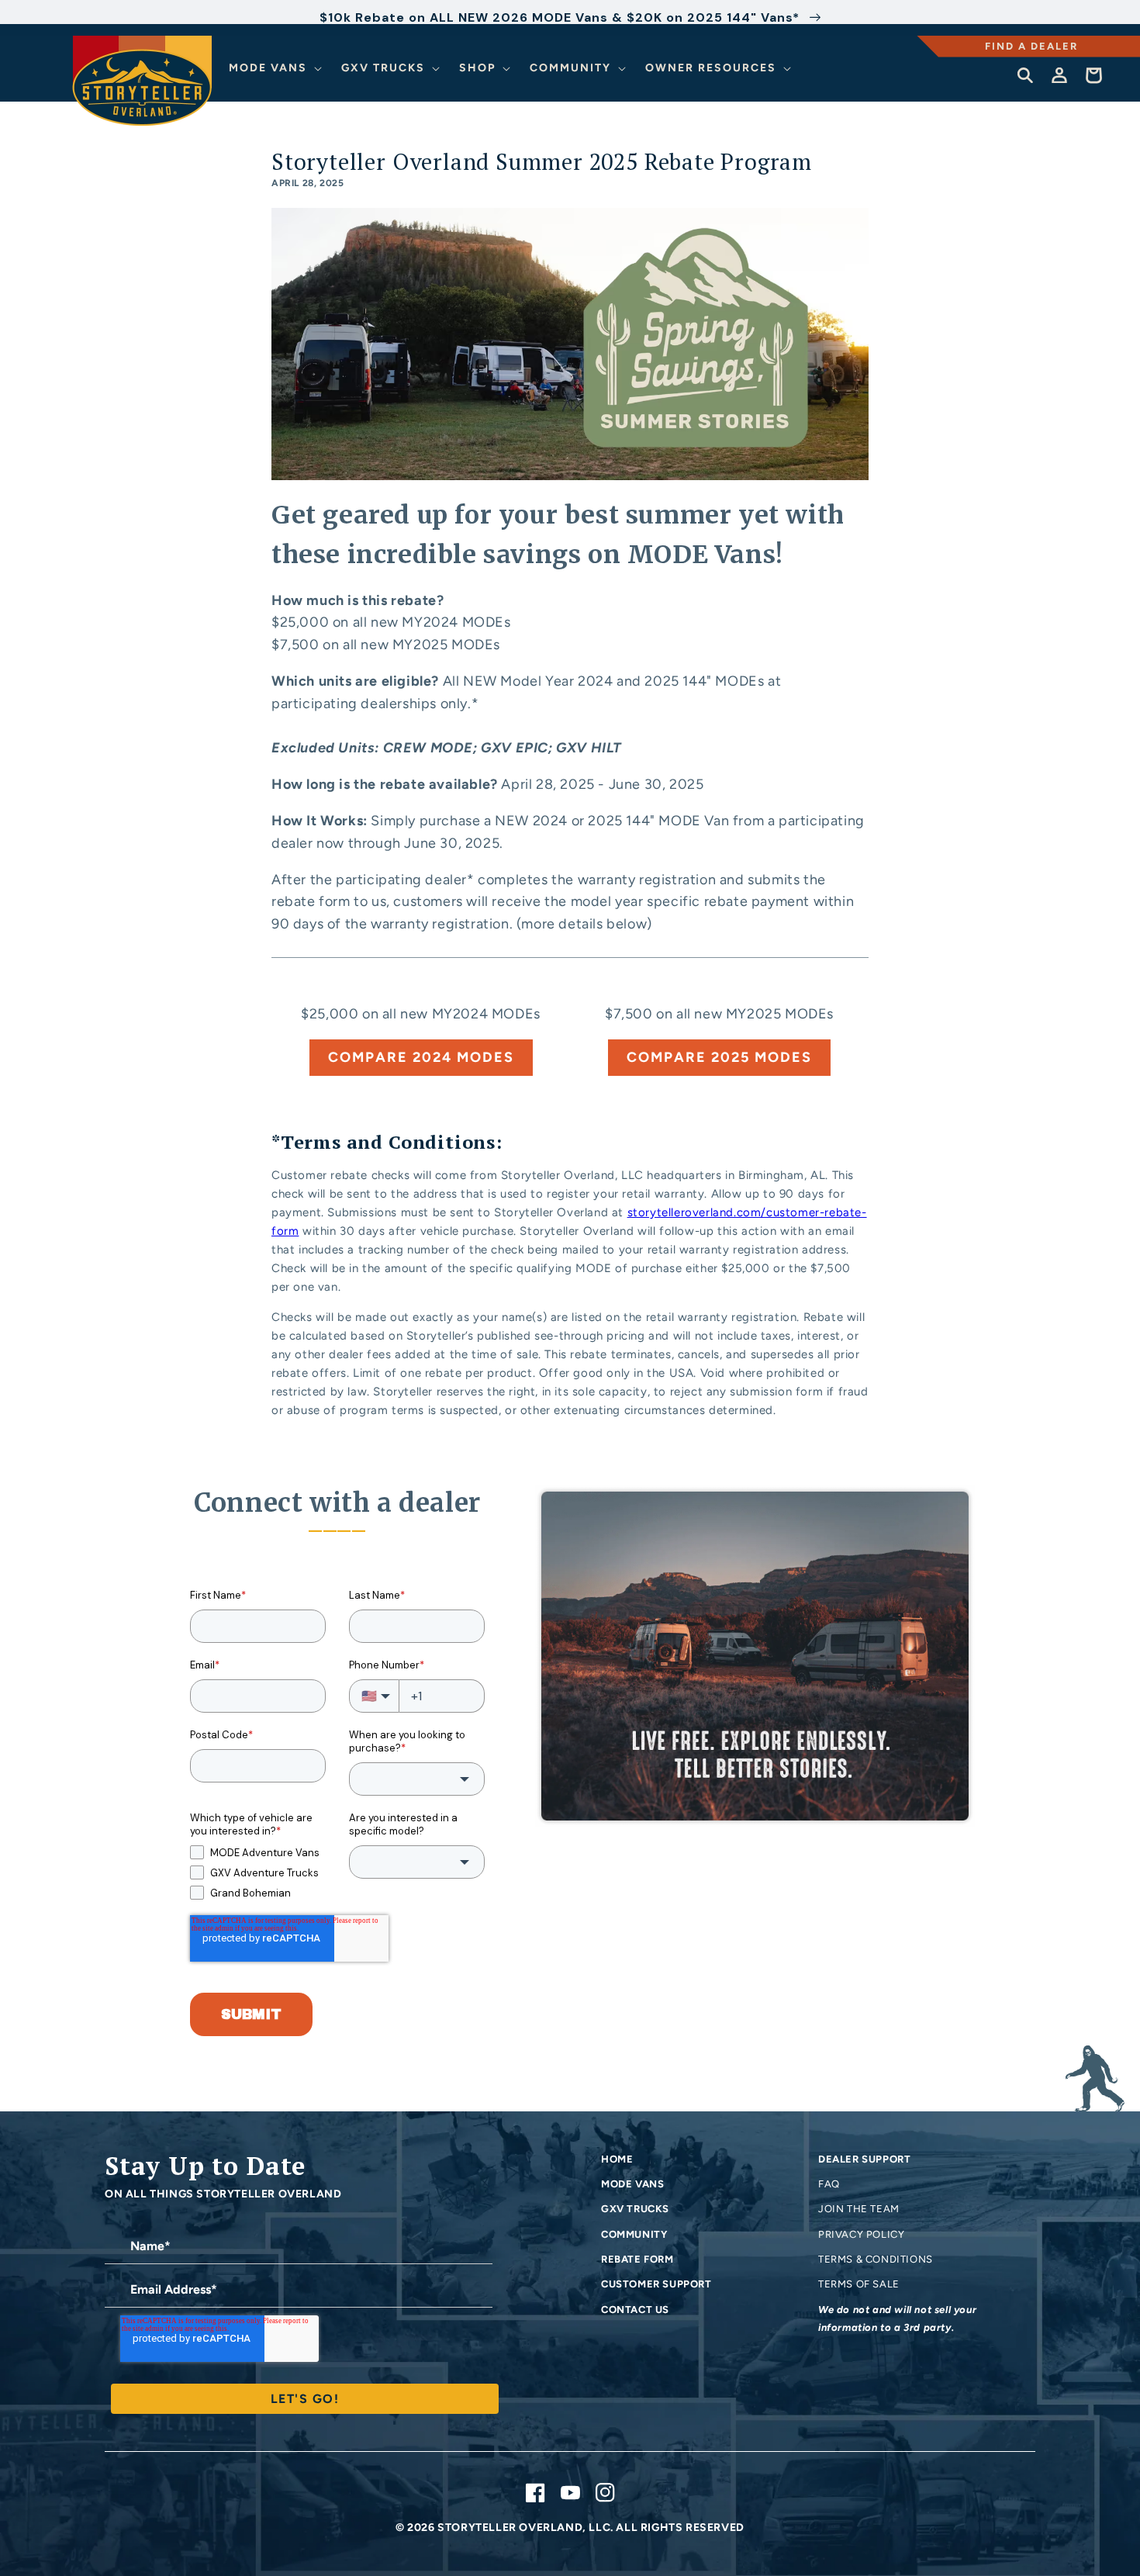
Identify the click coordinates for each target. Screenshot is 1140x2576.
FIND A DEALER (1031, 46)
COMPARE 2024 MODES (421, 1057)
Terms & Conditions (876, 2259)
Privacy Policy (861, 2234)
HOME (617, 2159)
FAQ (829, 2184)
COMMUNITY (634, 2234)
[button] (278, 68)
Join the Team (859, 2209)
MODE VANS (632, 2184)
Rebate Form (637, 2259)
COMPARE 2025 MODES (719, 1057)
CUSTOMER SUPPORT (656, 2284)
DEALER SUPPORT (864, 2159)
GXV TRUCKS (635, 2209)
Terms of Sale (859, 2284)
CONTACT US (635, 2310)
